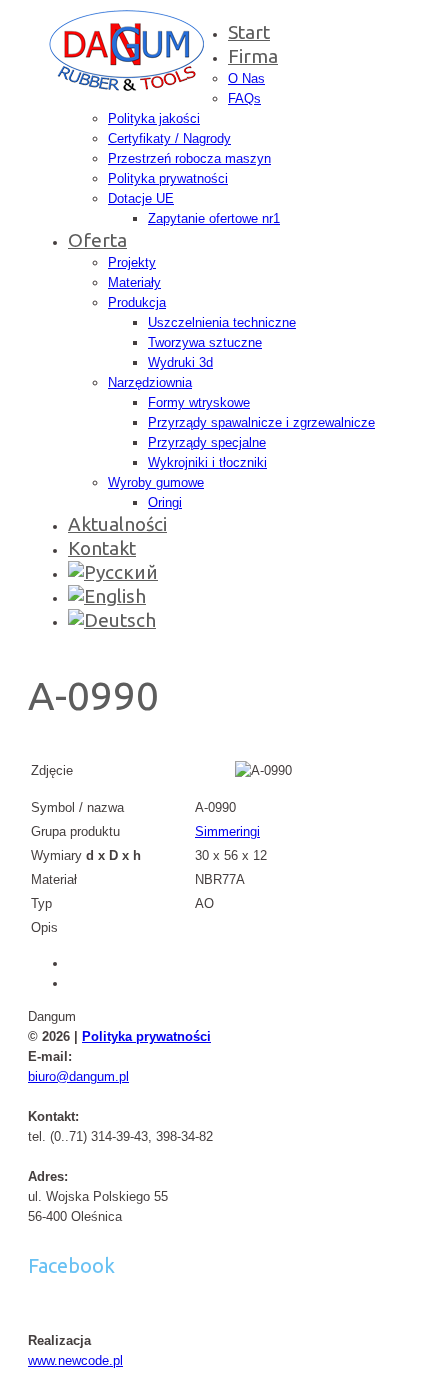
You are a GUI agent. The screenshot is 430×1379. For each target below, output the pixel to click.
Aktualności (117, 524)
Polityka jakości (154, 118)
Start (249, 32)
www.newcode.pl (75, 1360)
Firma (253, 56)
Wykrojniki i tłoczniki (207, 462)
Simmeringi (227, 831)
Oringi (165, 502)
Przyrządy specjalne (207, 442)
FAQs (244, 98)
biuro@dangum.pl (78, 1076)
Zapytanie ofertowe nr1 (214, 218)
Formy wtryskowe (199, 402)
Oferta (97, 240)
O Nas (246, 78)
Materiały (134, 282)
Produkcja (137, 302)
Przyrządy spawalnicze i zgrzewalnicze (261, 422)
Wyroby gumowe (156, 482)
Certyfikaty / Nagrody (169, 138)
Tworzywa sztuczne (205, 342)
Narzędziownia (150, 382)
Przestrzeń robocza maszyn (189, 158)
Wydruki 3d (180, 362)
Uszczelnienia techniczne (222, 322)
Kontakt (102, 548)
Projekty (132, 262)
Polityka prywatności (168, 178)
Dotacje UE (141, 198)
